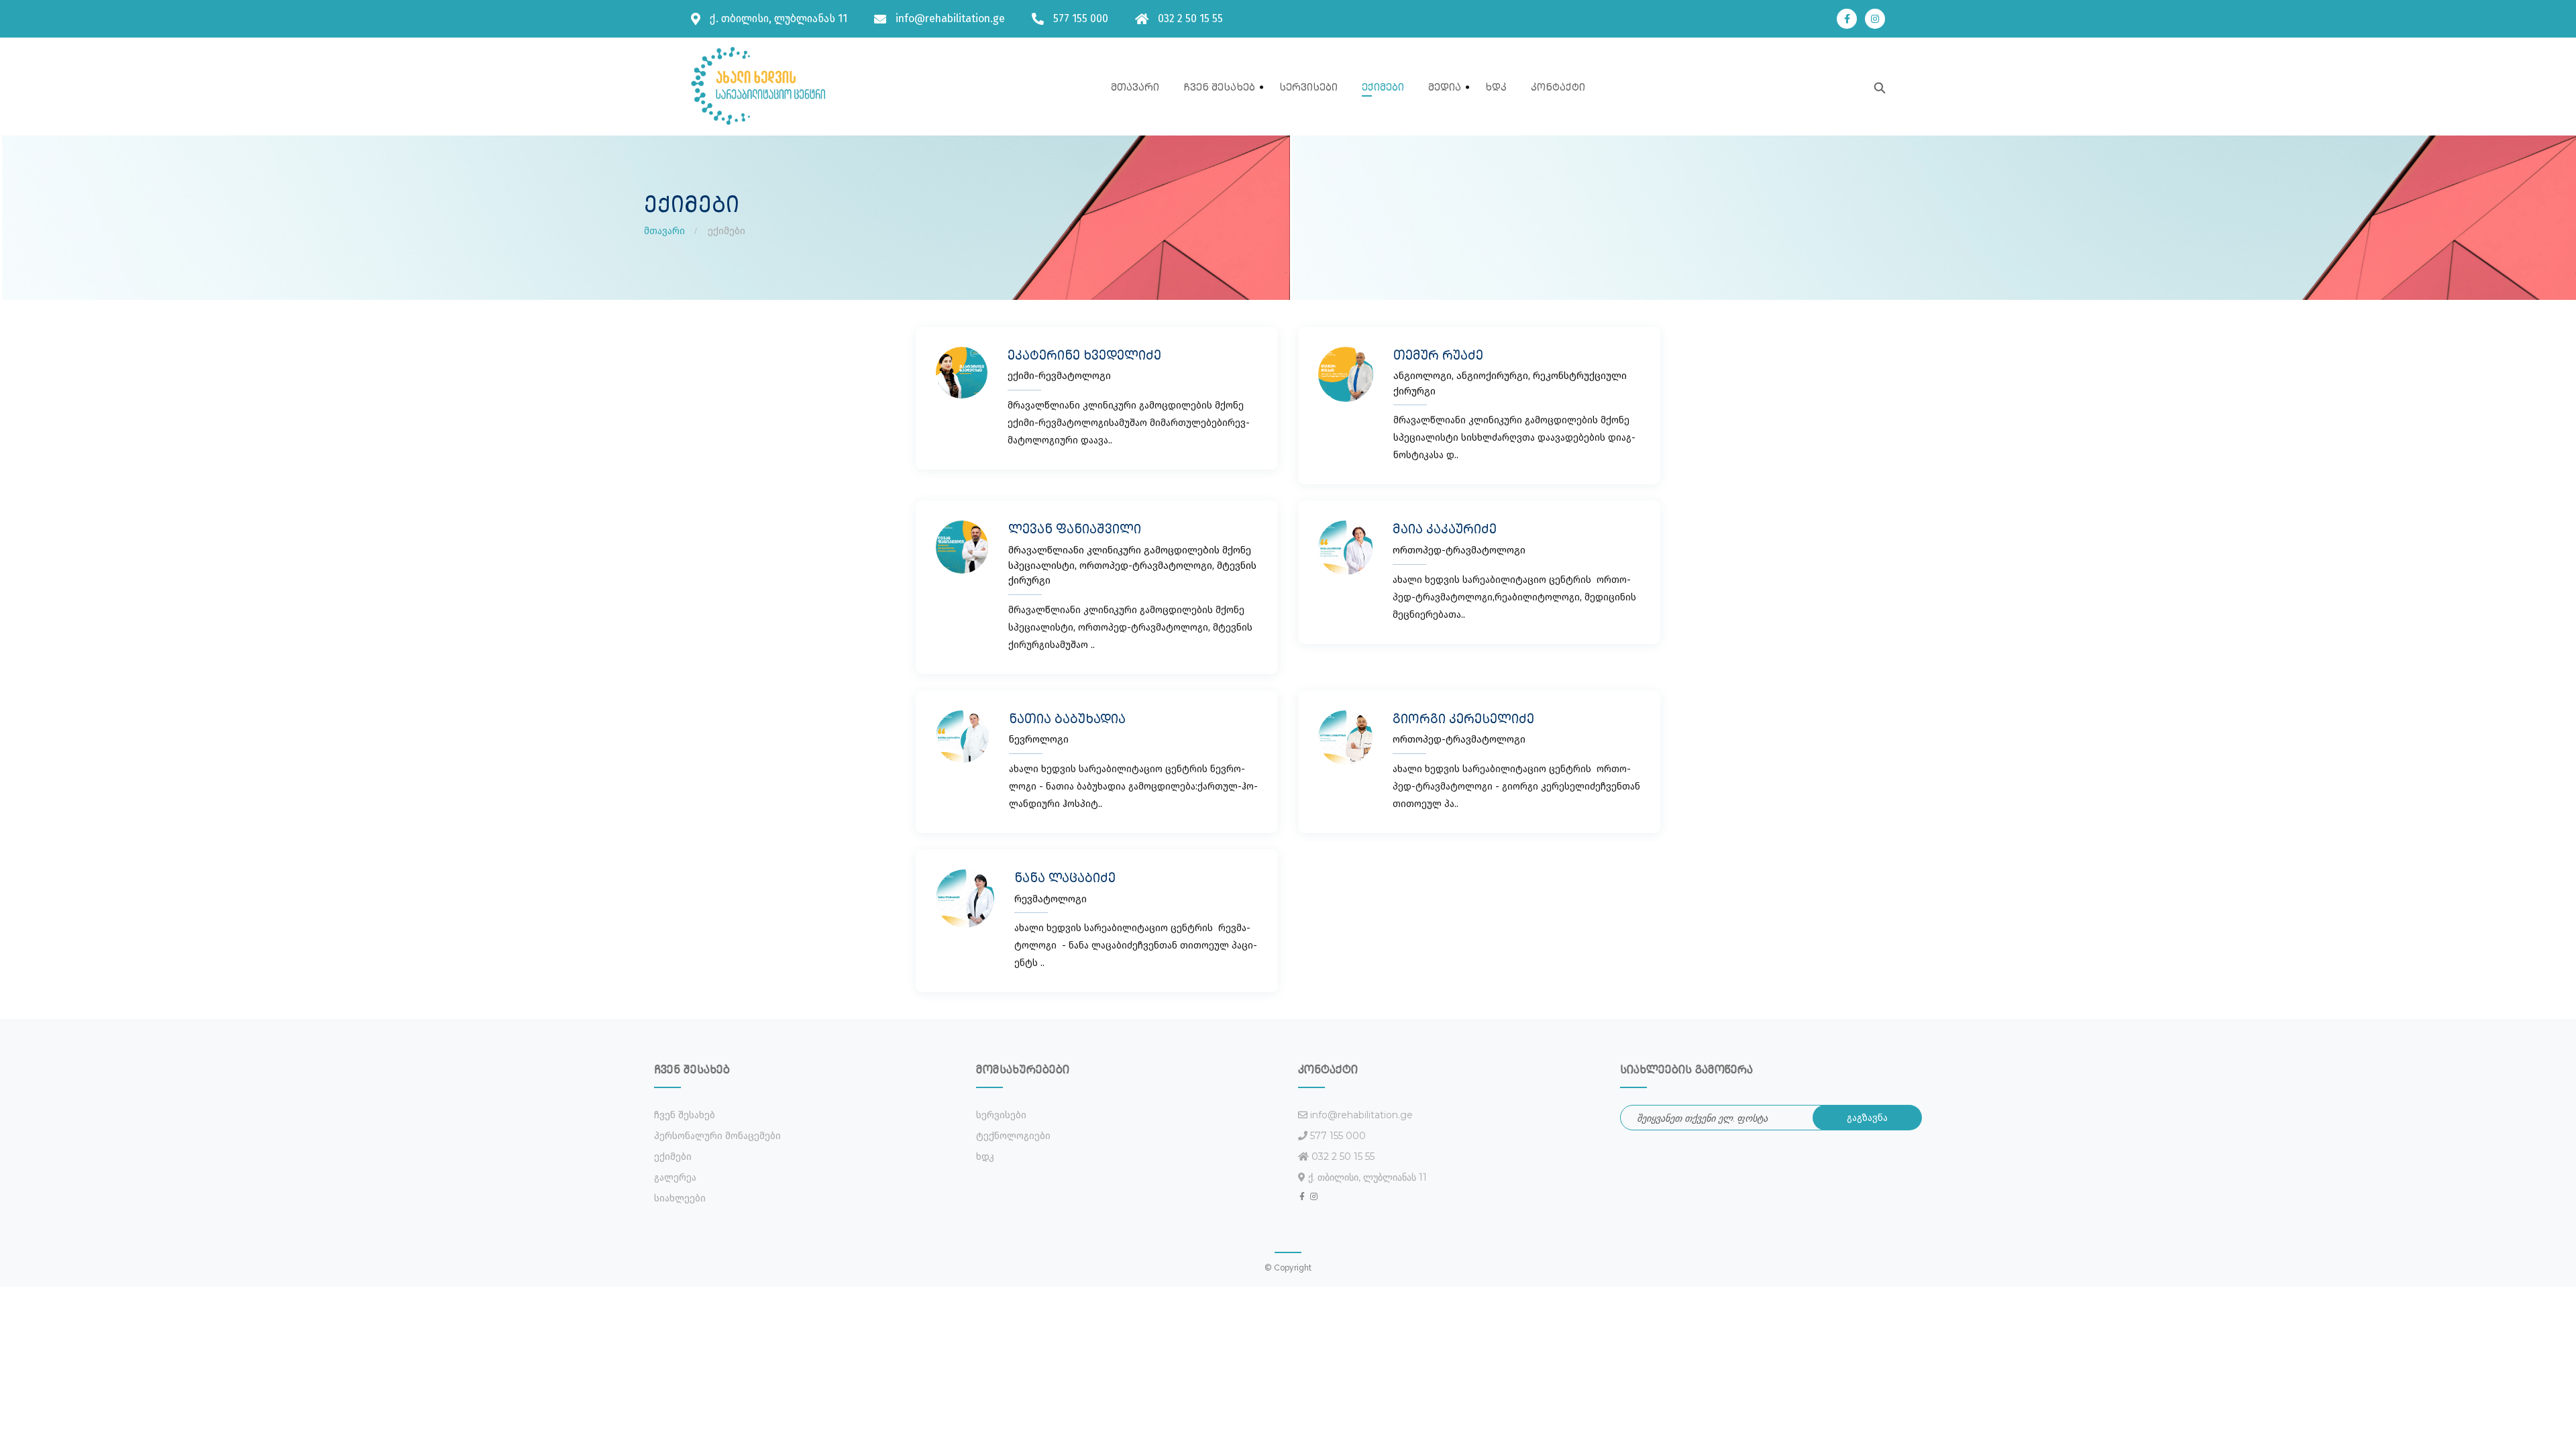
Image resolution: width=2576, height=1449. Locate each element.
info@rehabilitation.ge (950, 18)
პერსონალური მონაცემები (717, 1136)
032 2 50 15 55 (1190, 18)
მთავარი (1135, 87)
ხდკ (1496, 87)
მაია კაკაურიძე (1445, 529)
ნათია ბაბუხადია (1067, 718)
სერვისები (1308, 87)
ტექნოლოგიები (1013, 1136)
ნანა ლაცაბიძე (1065, 877)
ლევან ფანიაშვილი (1075, 529)
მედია (1445, 87)
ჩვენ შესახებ (1219, 87)
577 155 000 (1081, 18)
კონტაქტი (1558, 87)
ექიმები (1383, 87)
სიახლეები (680, 1198)
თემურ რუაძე (1438, 355)
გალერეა (675, 1178)
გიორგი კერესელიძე (1463, 718)
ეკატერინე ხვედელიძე (1084, 355)
